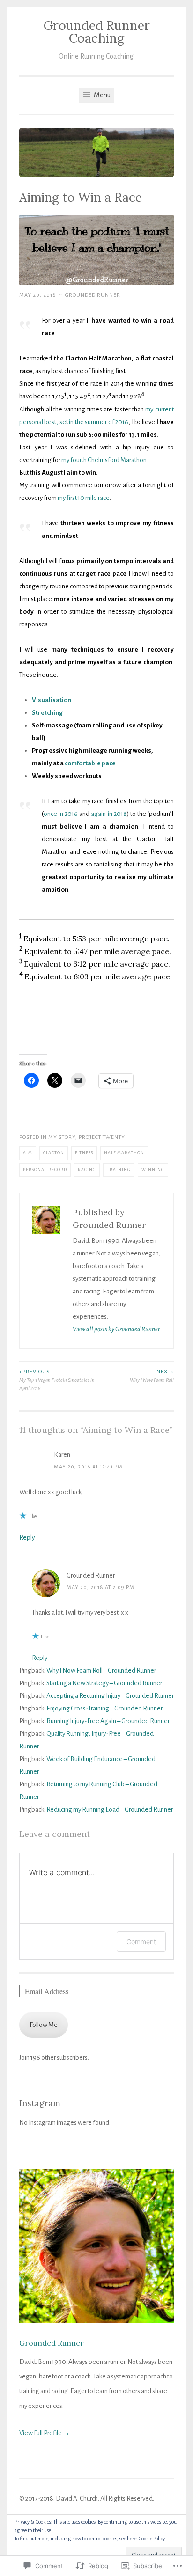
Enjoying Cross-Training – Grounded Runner (104, 1708)
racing (87, 1170)
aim (28, 1153)
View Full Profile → (45, 2433)
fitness (84, 1153)
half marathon (124, 1153)
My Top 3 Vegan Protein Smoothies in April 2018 (57, 1380)
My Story (62, 1137)
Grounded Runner (93, 295)
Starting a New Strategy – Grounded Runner (104, 1683)
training (119, 1170)
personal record (45, 1170)
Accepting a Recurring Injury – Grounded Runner (110, 1696)
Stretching (47, 713)
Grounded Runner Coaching (97, 32)
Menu (101, 95)
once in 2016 (61, 814)
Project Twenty (102, 1137)
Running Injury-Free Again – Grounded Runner (108, 1721)
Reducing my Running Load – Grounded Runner (110, 1809)
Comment (141, 1941)
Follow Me (44, 2025)
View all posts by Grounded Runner (116, 1329)
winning (153, 1170)
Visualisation (52, 700)
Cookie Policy (152, 2539)
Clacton (54, 1153)
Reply (27, 1538)
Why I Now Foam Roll (152, 1376)
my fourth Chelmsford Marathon (104, 460)
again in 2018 (109, 814)
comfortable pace (90, 763)
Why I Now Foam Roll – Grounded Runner (101, 1670)
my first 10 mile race (84, 498)
